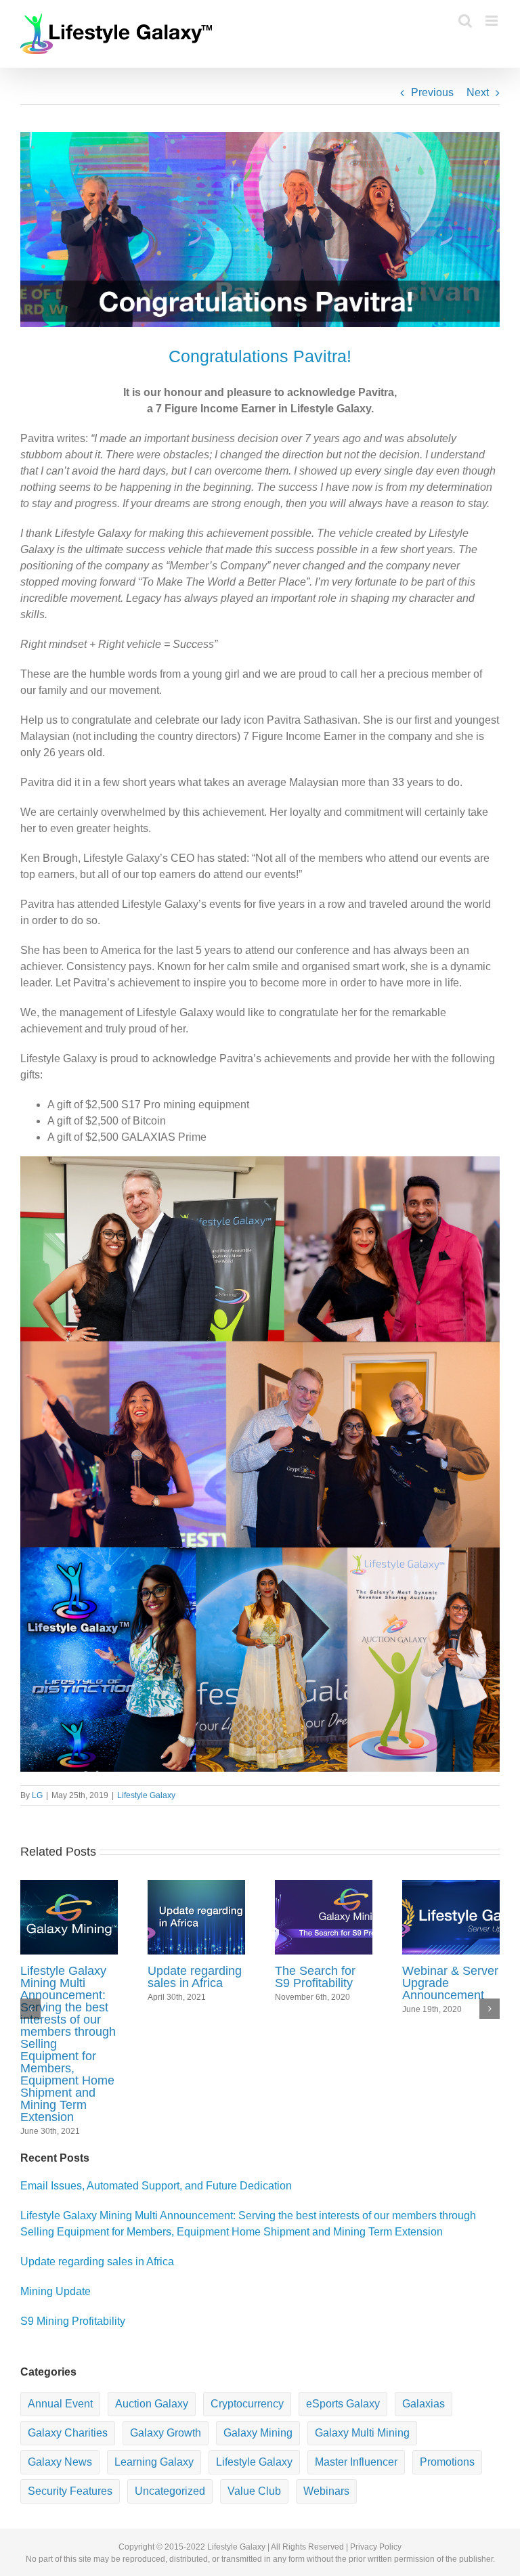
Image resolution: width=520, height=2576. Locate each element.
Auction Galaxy (152, 2404)
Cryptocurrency (247, 2404)
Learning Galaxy (154, 2462)
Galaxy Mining (258, 2433)
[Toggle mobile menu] (493, 21)
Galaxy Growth (166, 2433)
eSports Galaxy (343, 2404)
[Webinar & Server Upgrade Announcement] (451, 1916)
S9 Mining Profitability (73, 2321)
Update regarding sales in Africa (195, 1977)
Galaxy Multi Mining (362, 2433)
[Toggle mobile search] (465, 21)
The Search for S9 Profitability (315, 1977)
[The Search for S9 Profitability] (324, 1916)
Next (478, 92)
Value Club (254, 2491)
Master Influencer (356, 2462)
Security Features (70, 2491)
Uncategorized (170, 2491)
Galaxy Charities (68, 2433)
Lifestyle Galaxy (146, 1795)
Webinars (326, 2491)
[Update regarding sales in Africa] (196, 1916)
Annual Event (60, 2404)
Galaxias (424, 2404)
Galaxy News (60, 2462)
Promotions (447, 2462)
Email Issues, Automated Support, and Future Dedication (156, 2186)
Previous (432, 92)
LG (37, 1795)
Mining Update (56, 2291)
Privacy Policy (376, 2547)
